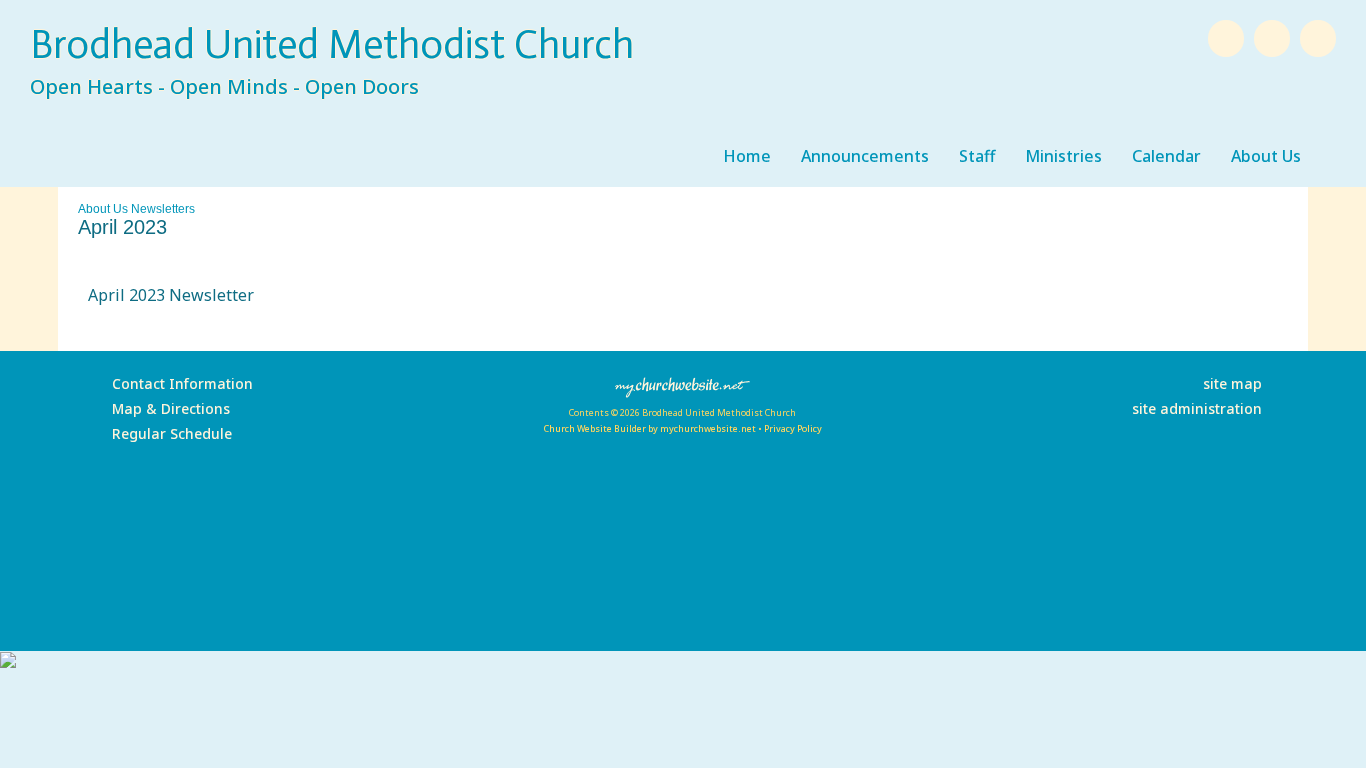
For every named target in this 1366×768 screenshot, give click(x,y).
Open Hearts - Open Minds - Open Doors (224, 86)
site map (1232, 383)
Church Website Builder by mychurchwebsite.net (649, 428)
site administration (1197, 408)
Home (747, 156)
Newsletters (163, 209)
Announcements (865, 156)
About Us (1266, 156)
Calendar (1166, 156)
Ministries (1063, 156)
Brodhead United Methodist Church (332, 44)
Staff (977, 156)
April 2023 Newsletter (171, 295)
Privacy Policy (793, 428)
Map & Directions (167, 408)
